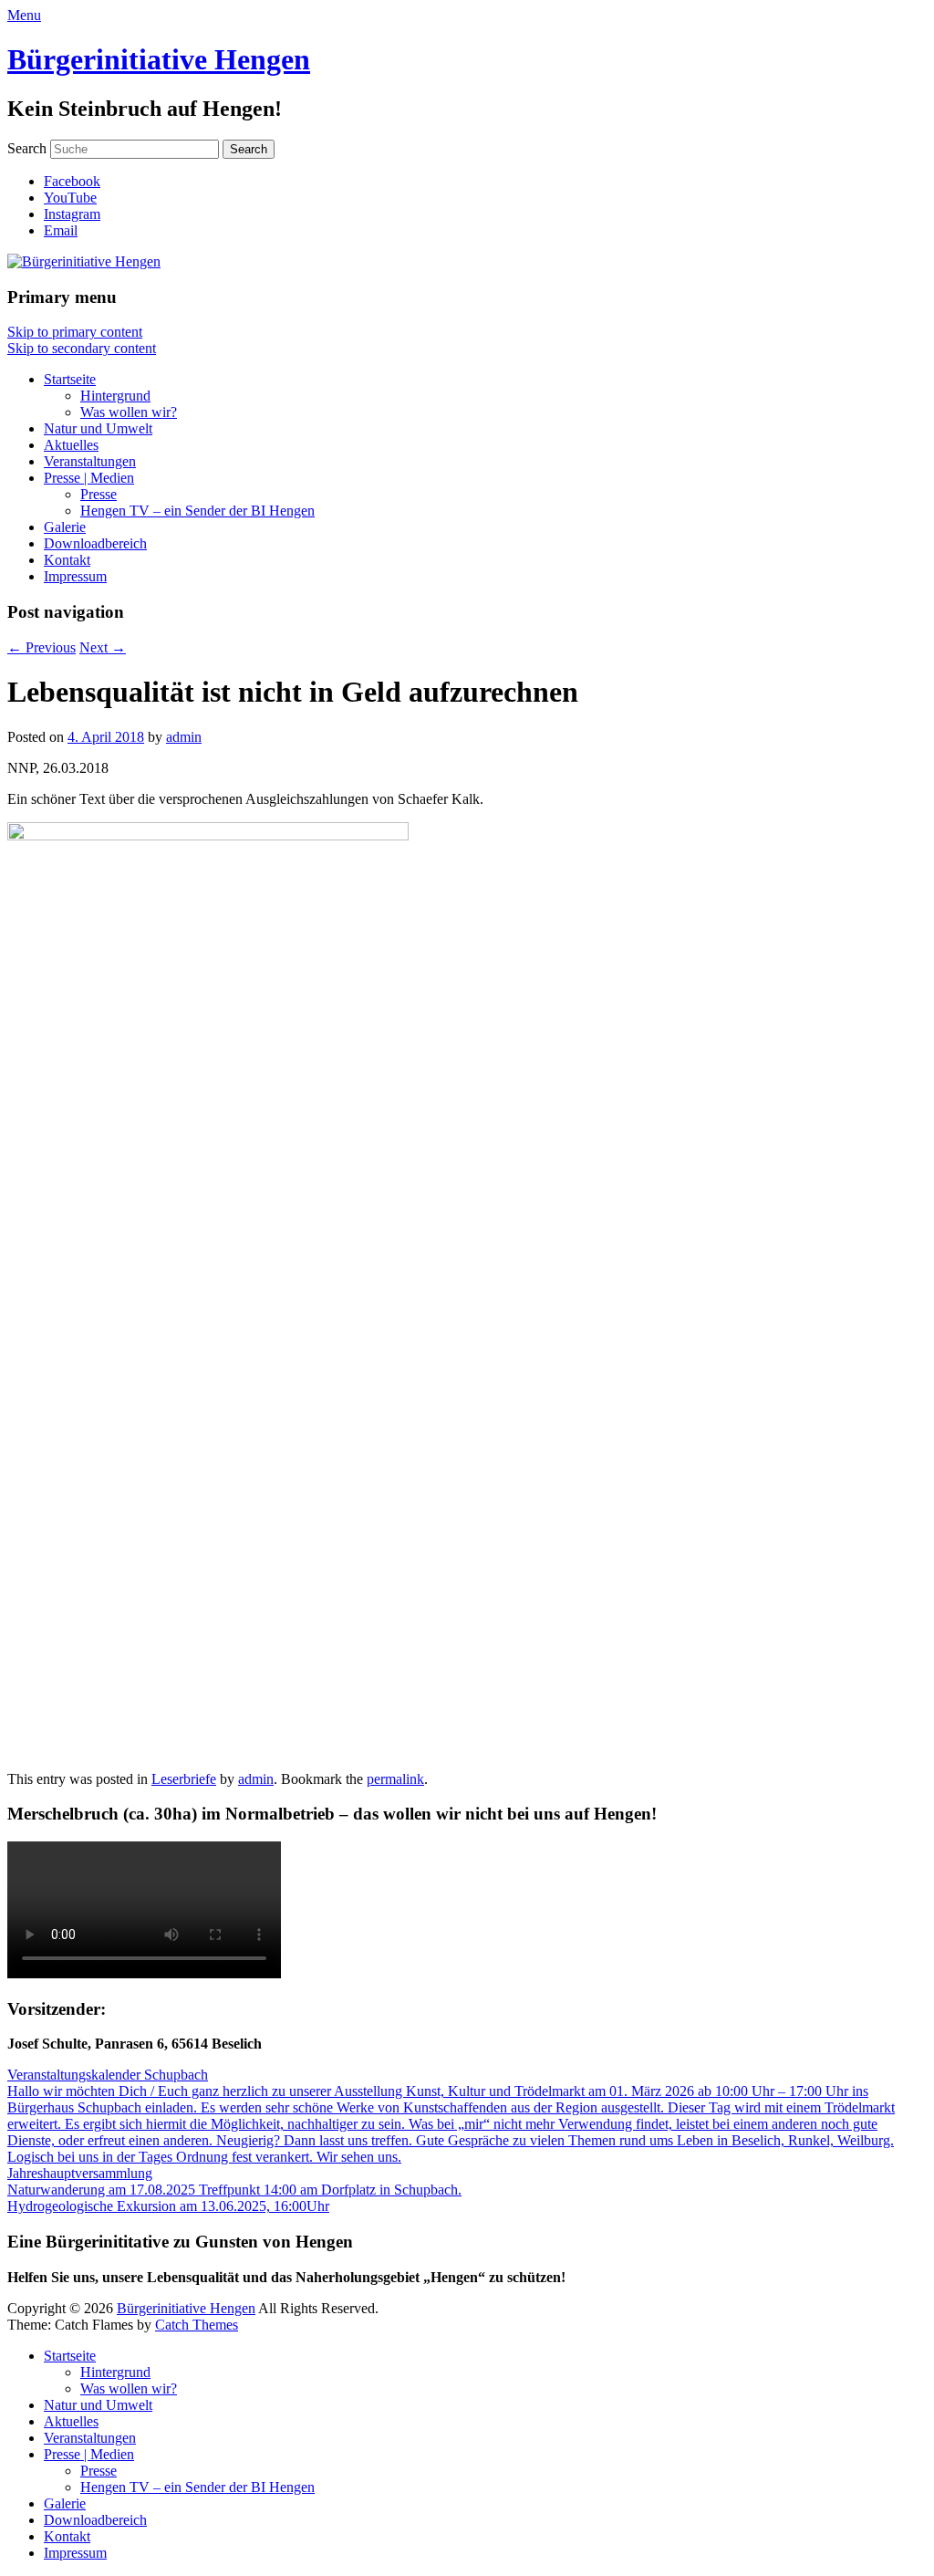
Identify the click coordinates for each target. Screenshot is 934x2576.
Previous (42, 647)
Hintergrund (115, 396)
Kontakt (67, 560)
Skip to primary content (75, 332)
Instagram (72, 214)
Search (27, 148)
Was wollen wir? (129, 412)
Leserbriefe (184, 1779)
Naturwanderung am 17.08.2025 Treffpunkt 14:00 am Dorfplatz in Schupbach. (234, 2190)
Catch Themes (197, 2325)
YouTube (70, 198)
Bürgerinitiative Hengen (159, 59)
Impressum (75, 576)
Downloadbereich (95, 543)
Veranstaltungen (90, 461)
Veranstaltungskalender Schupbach (108, 2075)
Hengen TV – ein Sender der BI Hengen (197, 511)
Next (103, 647)
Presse (99, 494)
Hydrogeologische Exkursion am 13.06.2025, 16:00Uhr (168, 2206)
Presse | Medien (89, 478)
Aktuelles (71, 445)
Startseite (70, 379)
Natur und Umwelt (98, 428)
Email (61, 230)
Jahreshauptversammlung (80, 2173)
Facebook (72, 181)
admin (184, 737)
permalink (395, 1779)
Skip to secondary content (82, 348)
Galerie (65, 527)
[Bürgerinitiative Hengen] (84, 261)
